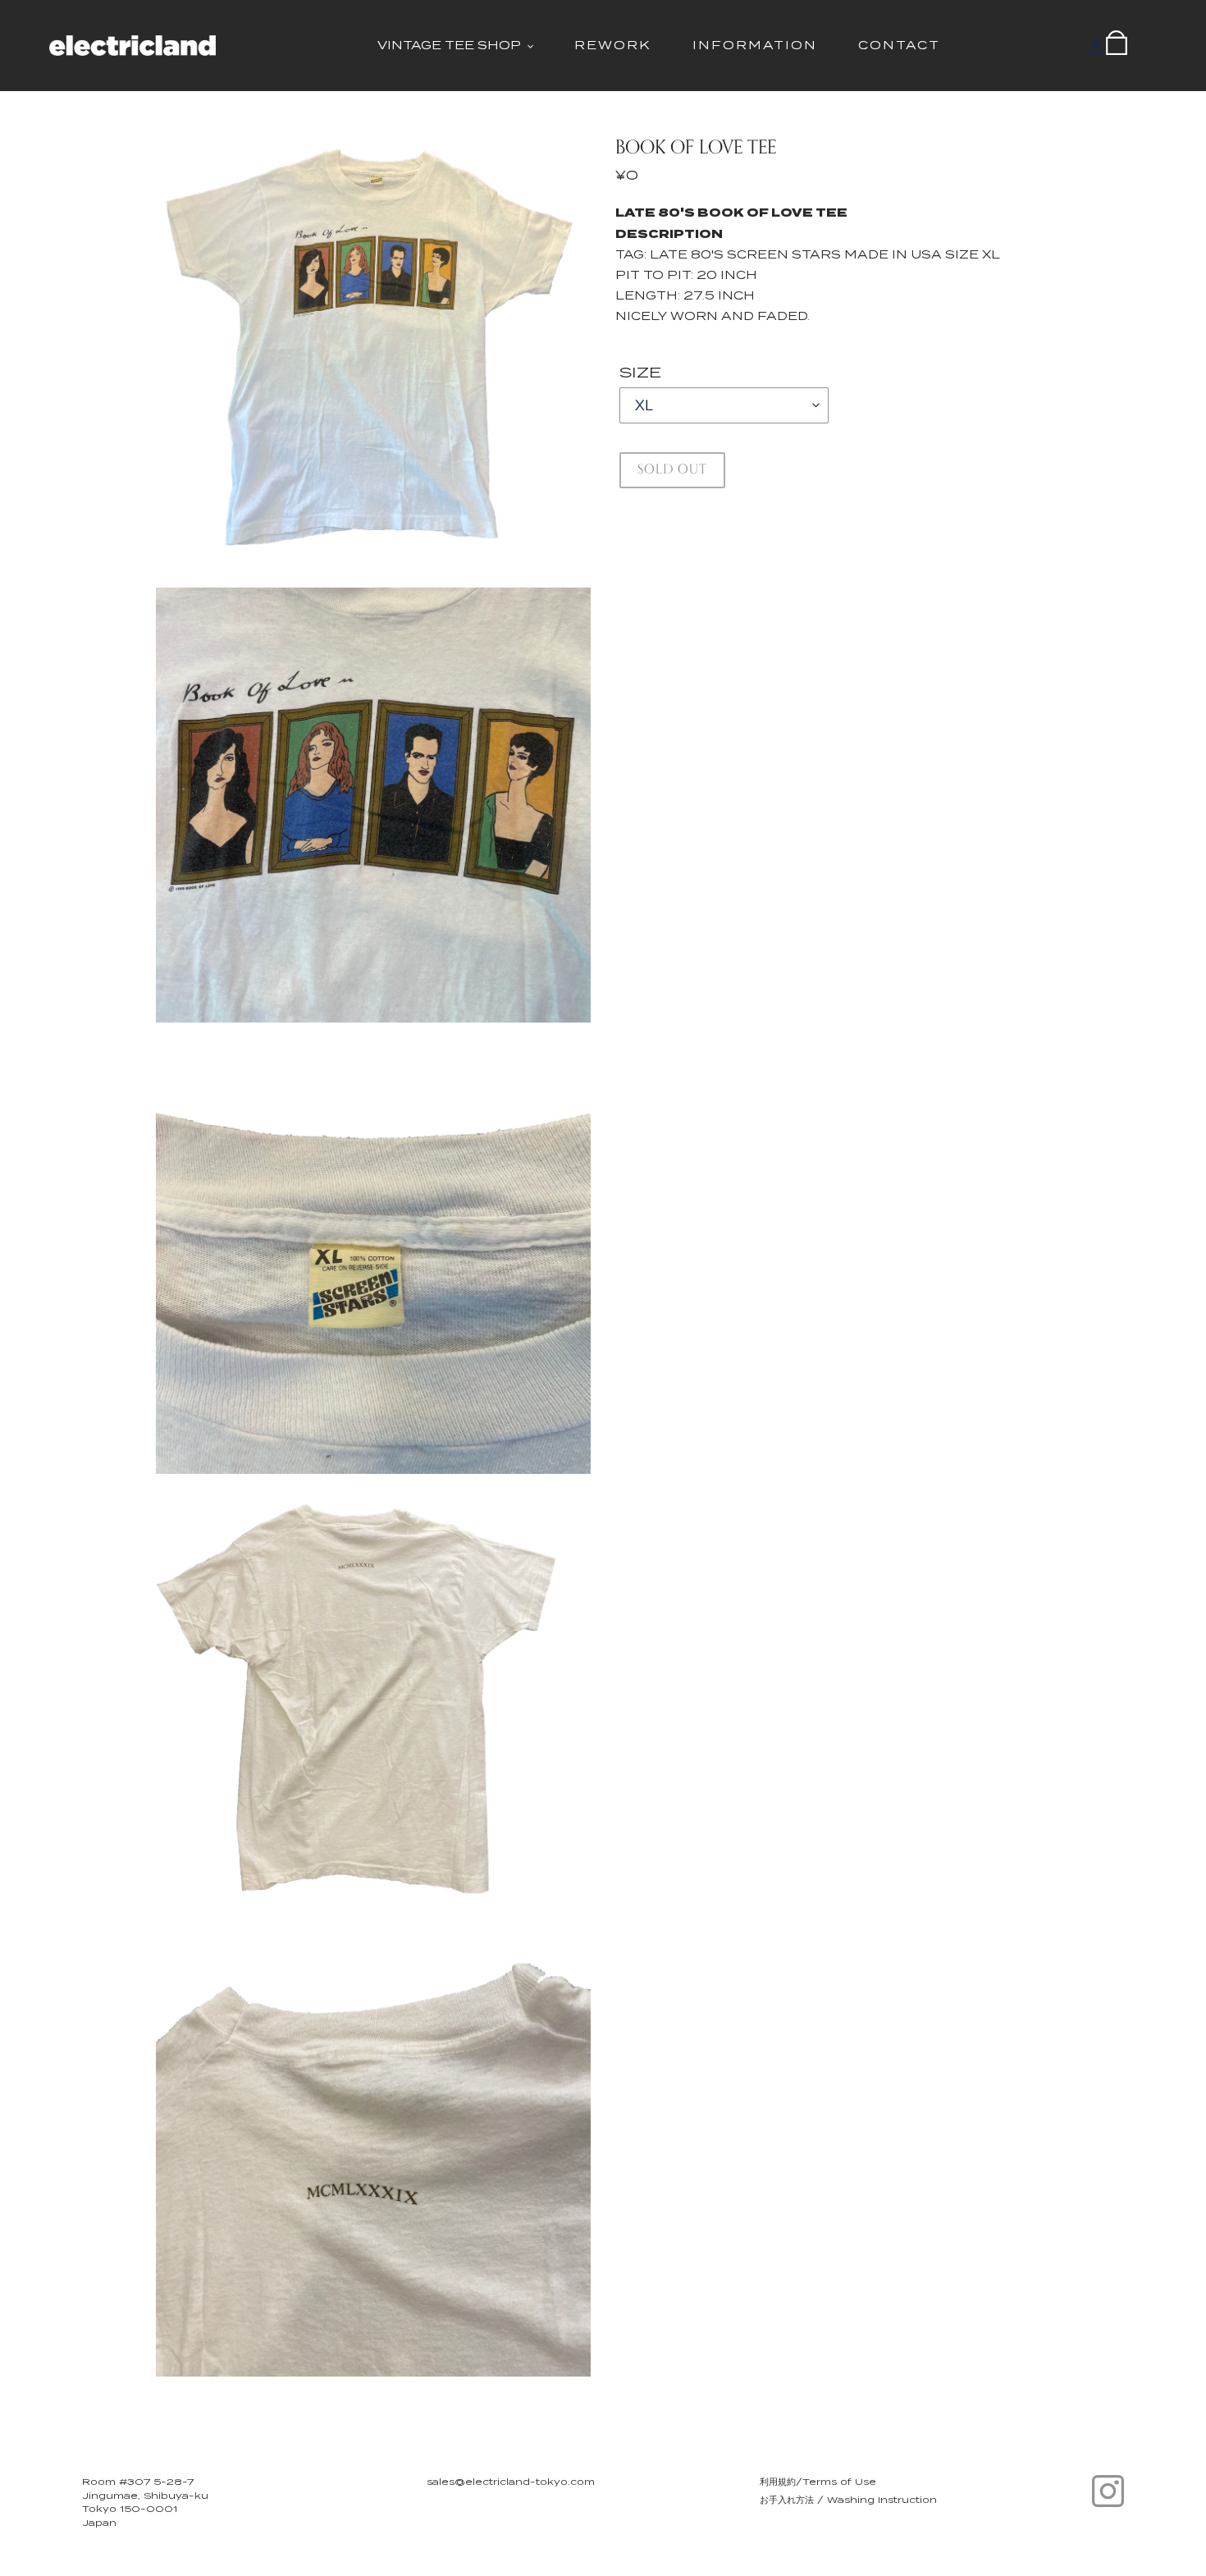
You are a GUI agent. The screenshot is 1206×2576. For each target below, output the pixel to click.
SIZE (640, 372)
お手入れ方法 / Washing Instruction (848, 2500)
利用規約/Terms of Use (818, 2482)
